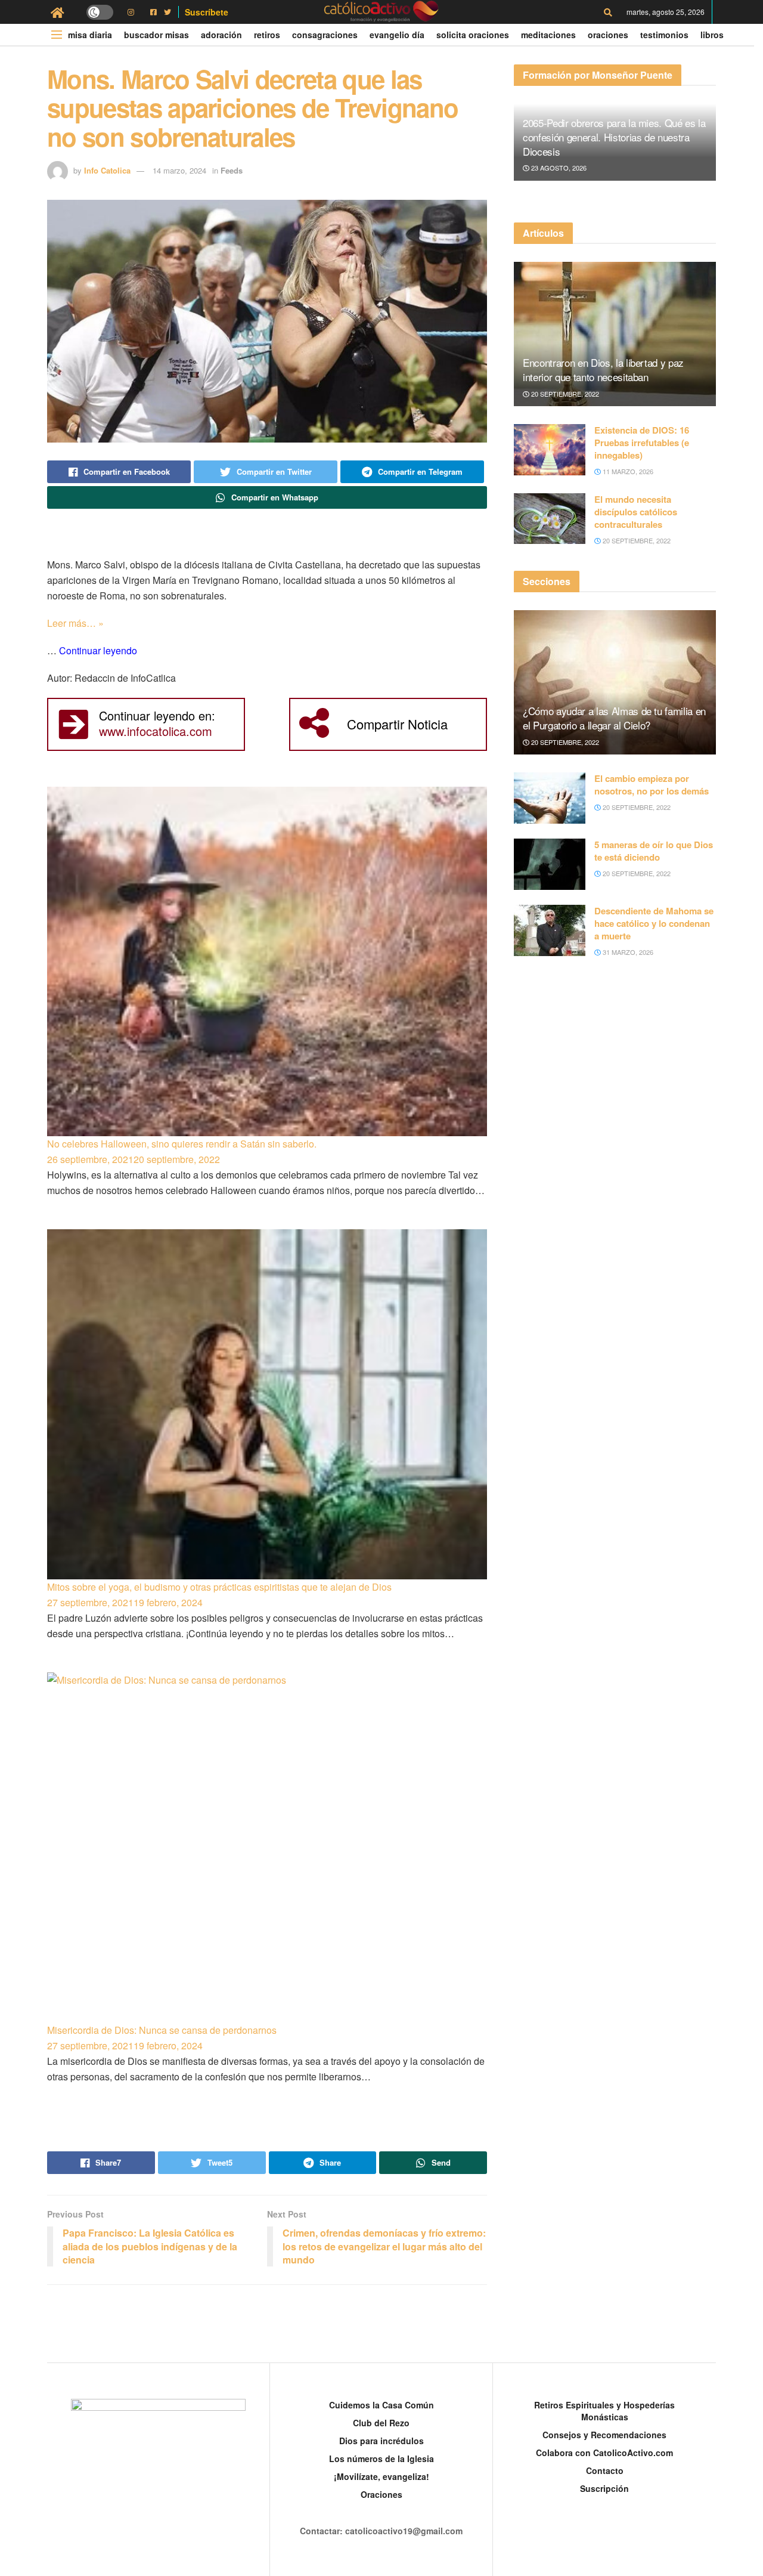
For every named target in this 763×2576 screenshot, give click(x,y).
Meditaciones (548, 35)
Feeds (232, 170)
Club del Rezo (381, 2423)
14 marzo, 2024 (179, 170)
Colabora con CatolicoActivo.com (604, 2453)
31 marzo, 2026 (627, 952)
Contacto (605, 2470)
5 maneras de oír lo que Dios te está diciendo (654, 851)
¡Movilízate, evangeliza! (381, 2476)
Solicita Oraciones (473, 35)
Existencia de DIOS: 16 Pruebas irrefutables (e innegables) (642, 443)
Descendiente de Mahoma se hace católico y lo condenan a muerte (654, 923)
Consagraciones (325, 35)
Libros (712, 35)
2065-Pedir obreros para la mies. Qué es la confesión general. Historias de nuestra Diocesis (614, 137)
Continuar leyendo (98, 650)
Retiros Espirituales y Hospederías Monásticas (604, 2411)
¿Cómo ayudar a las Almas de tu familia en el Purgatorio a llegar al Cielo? (614, 718)
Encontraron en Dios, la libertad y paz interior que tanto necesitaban (603, 369)
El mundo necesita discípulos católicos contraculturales (636, 512)
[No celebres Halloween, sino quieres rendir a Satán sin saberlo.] (267, 962)
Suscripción (604, 2488)
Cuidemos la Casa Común (381, 2405)
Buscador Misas (156, 35)
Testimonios (664, 35)
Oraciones (608, 35)
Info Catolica (107, 170)
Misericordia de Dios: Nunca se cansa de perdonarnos (162, 2030)
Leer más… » (75, 623)
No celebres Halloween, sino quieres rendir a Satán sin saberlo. (182, 1144)
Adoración (221, 35)
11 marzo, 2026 (627, 471)
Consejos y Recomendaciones (604, 2435)
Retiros (267, 35)
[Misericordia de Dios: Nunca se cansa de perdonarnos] (267, 1847)
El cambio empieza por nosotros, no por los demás (652, 785)
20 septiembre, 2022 (564, 394)
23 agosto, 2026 (558, 168)
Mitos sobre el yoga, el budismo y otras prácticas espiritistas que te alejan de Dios (219, 1587)
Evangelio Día (397, 35)
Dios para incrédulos (381, 2441)
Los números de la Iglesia (381, 2459)
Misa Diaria (90, 35)
